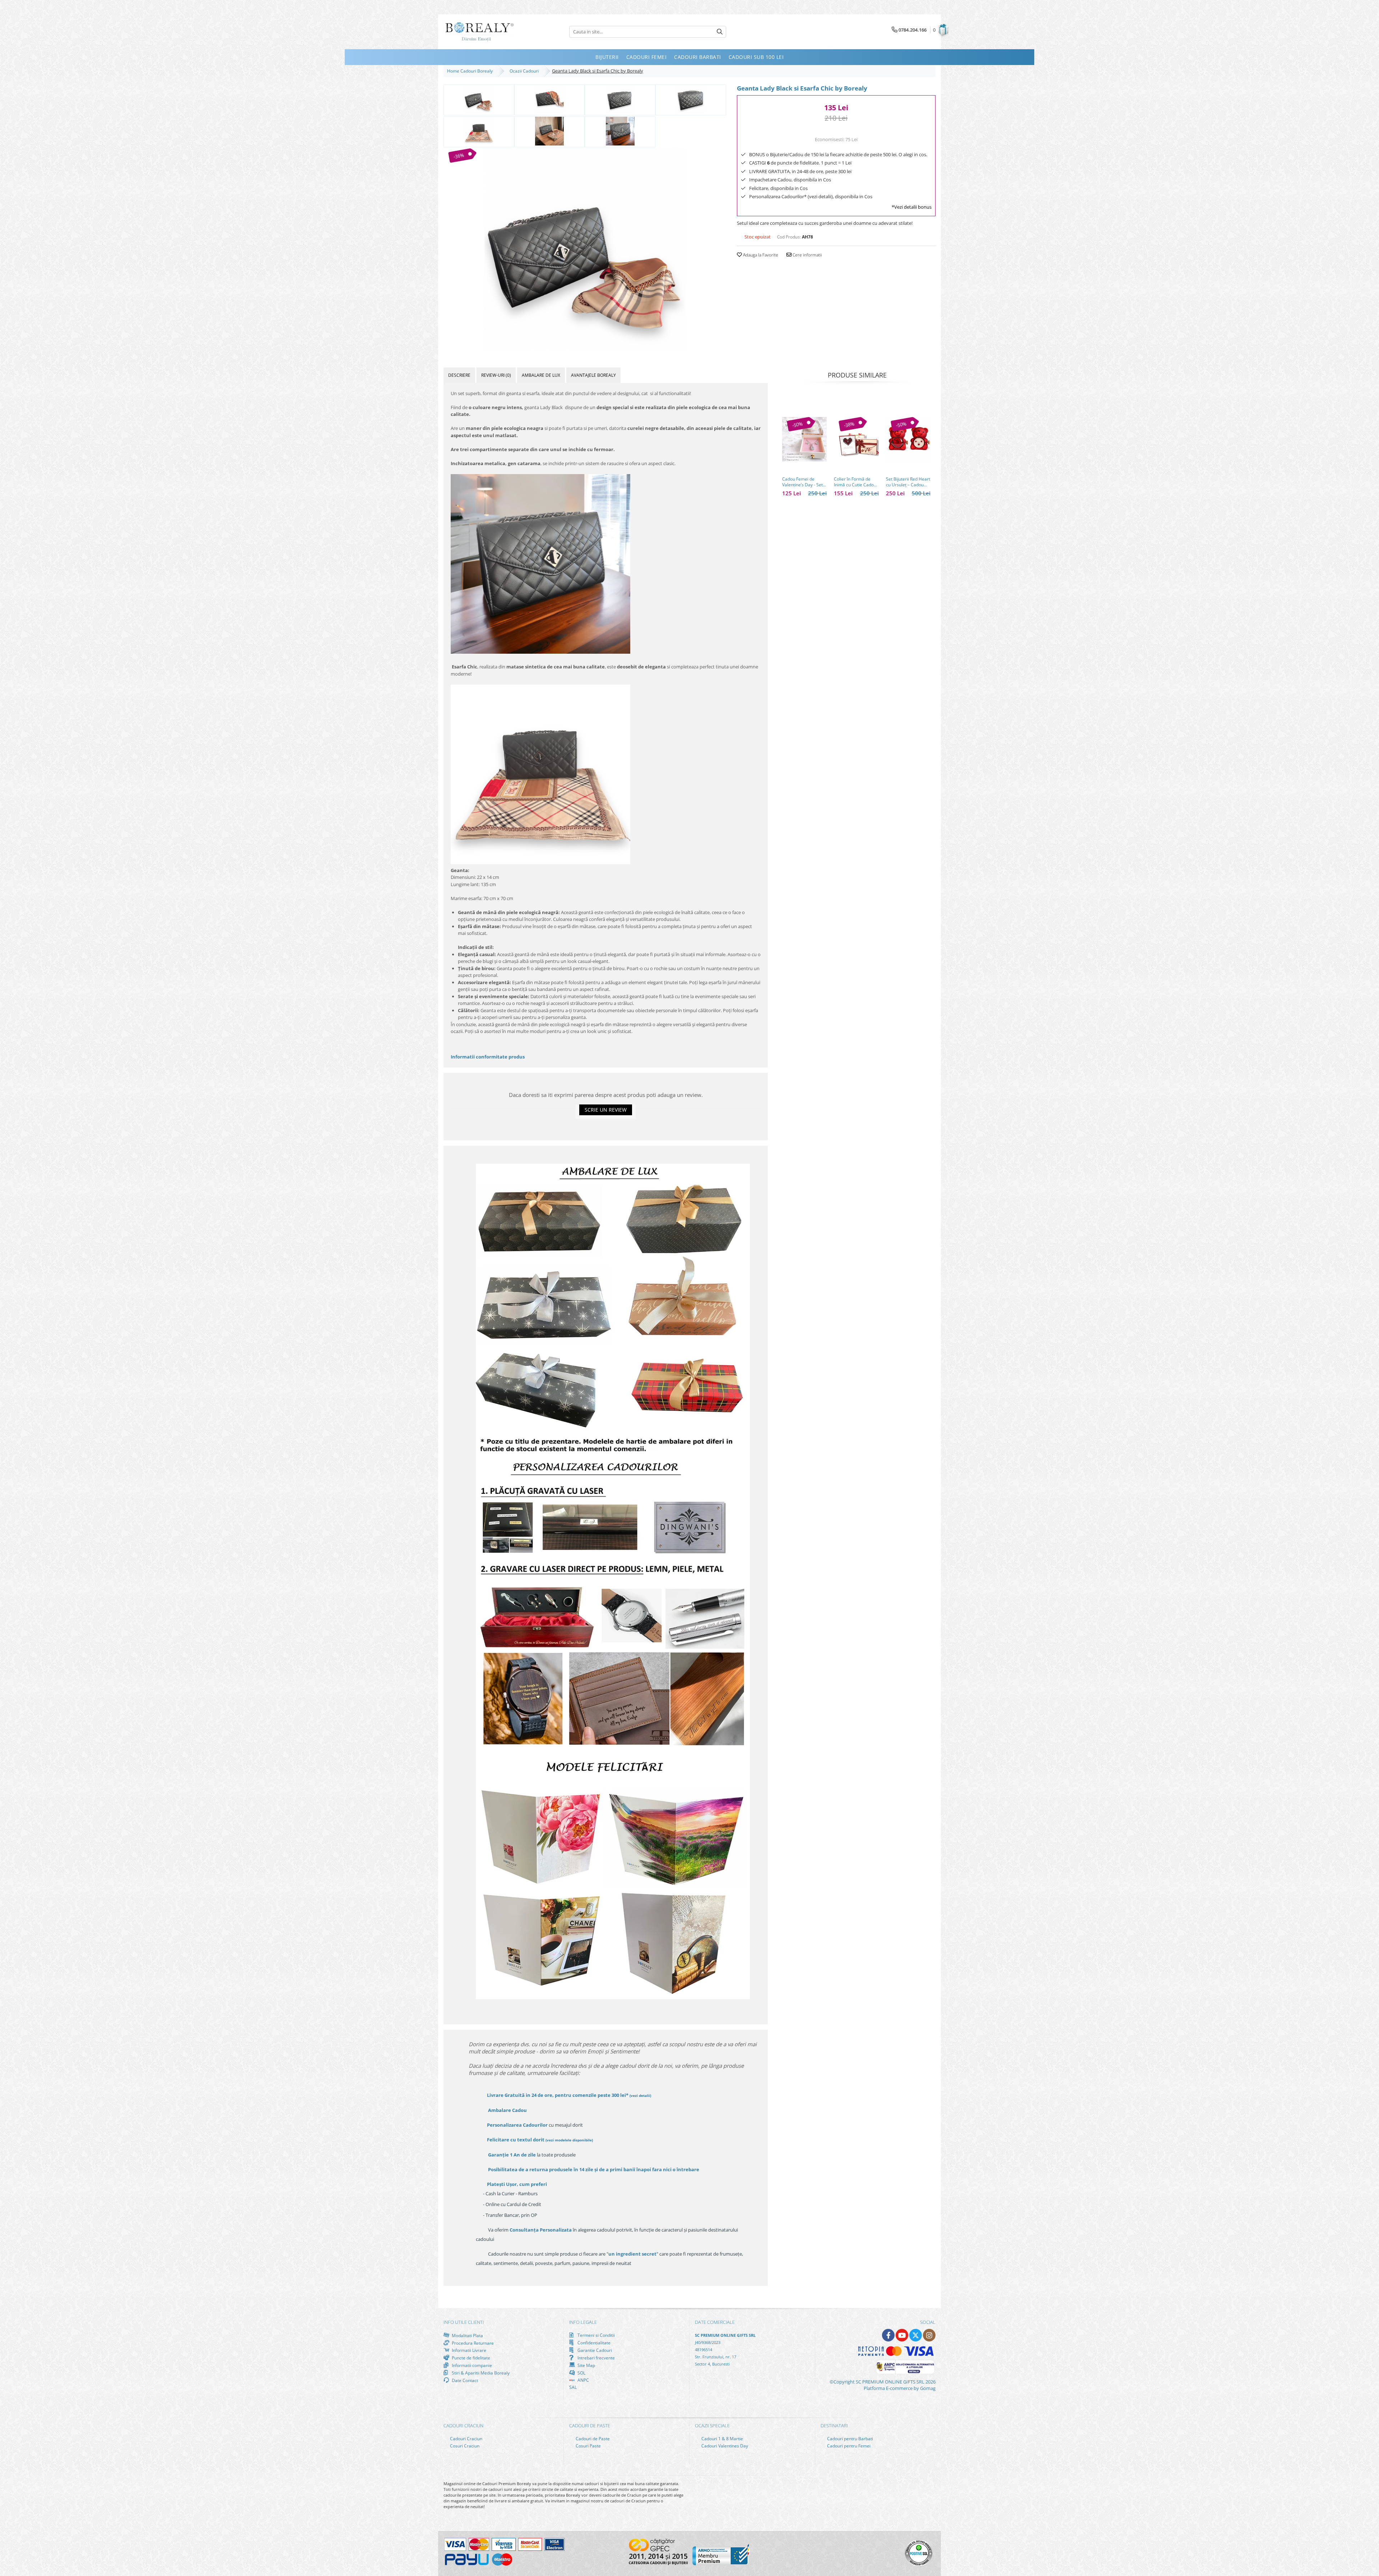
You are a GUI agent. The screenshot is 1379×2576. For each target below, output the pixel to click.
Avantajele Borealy (593, 375)
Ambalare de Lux (541, 375)
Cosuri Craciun (464, 2446)
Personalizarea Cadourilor (517, 2125)
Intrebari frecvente (596, 2358)
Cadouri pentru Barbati (849, 2439)
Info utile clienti (464, 2322)
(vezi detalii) (640, 2095)
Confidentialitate (593, 2343)
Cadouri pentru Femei (848, 2446)
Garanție (512, 2155)
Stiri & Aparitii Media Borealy (480, 2373)
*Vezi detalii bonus (912, 207)
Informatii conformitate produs (488, 1057)
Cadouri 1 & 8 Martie (722, 2439)
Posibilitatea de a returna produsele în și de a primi (593, 2169)
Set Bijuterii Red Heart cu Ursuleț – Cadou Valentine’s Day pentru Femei (908, 482)
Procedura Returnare (472, 2343)
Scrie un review (606, 1110)
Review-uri (496, 375)
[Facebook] (888, 2335)
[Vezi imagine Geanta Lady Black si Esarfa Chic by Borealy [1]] (550, 99)
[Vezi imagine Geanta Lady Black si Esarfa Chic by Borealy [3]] (691, 99)
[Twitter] (916, 2335)
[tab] (459, 375)
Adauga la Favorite (760, 255)
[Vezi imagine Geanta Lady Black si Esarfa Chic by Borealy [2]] (620, 99)
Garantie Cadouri (594, 2350)
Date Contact (464, 2380)
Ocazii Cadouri (525, 71)
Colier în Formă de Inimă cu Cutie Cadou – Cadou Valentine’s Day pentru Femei (855, 482)
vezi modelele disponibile (569, 2140)
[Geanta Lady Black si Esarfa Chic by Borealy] (585, 249)
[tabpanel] (585, 249)
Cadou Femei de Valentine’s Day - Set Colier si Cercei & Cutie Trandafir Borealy (802, 482)
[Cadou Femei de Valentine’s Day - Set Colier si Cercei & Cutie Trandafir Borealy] (804, 439)
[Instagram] (929, 2335)
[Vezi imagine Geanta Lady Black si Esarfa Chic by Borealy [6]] (620, 131)
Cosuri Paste (588, 2446)
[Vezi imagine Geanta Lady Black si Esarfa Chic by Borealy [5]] (550, 131)
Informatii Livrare (468, 2350)
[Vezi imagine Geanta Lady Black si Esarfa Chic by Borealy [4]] (479, 131)
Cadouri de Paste (592, 2439)
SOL (581, 2373)
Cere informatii (807, 255)
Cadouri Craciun (466, 2439)
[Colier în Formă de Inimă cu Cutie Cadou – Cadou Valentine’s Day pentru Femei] (856, 439)
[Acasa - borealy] (479, 32)
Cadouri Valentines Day (724, 2446)
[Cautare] (720, 32)
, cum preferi (517, 2184)
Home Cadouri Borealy (471, 71)
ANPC (583, 2380)
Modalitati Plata (467, 2335)
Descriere (459, 375)
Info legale (583, 2322)
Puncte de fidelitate (470, 2358)
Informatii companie (471, 2365)
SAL (573, 2387)
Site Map (586, 2365)
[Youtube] (902, 2335)
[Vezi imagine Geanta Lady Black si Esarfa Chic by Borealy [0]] (479, 99)
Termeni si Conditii (596, 2335)
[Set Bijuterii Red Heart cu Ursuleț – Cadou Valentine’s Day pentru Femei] (908, 439)
